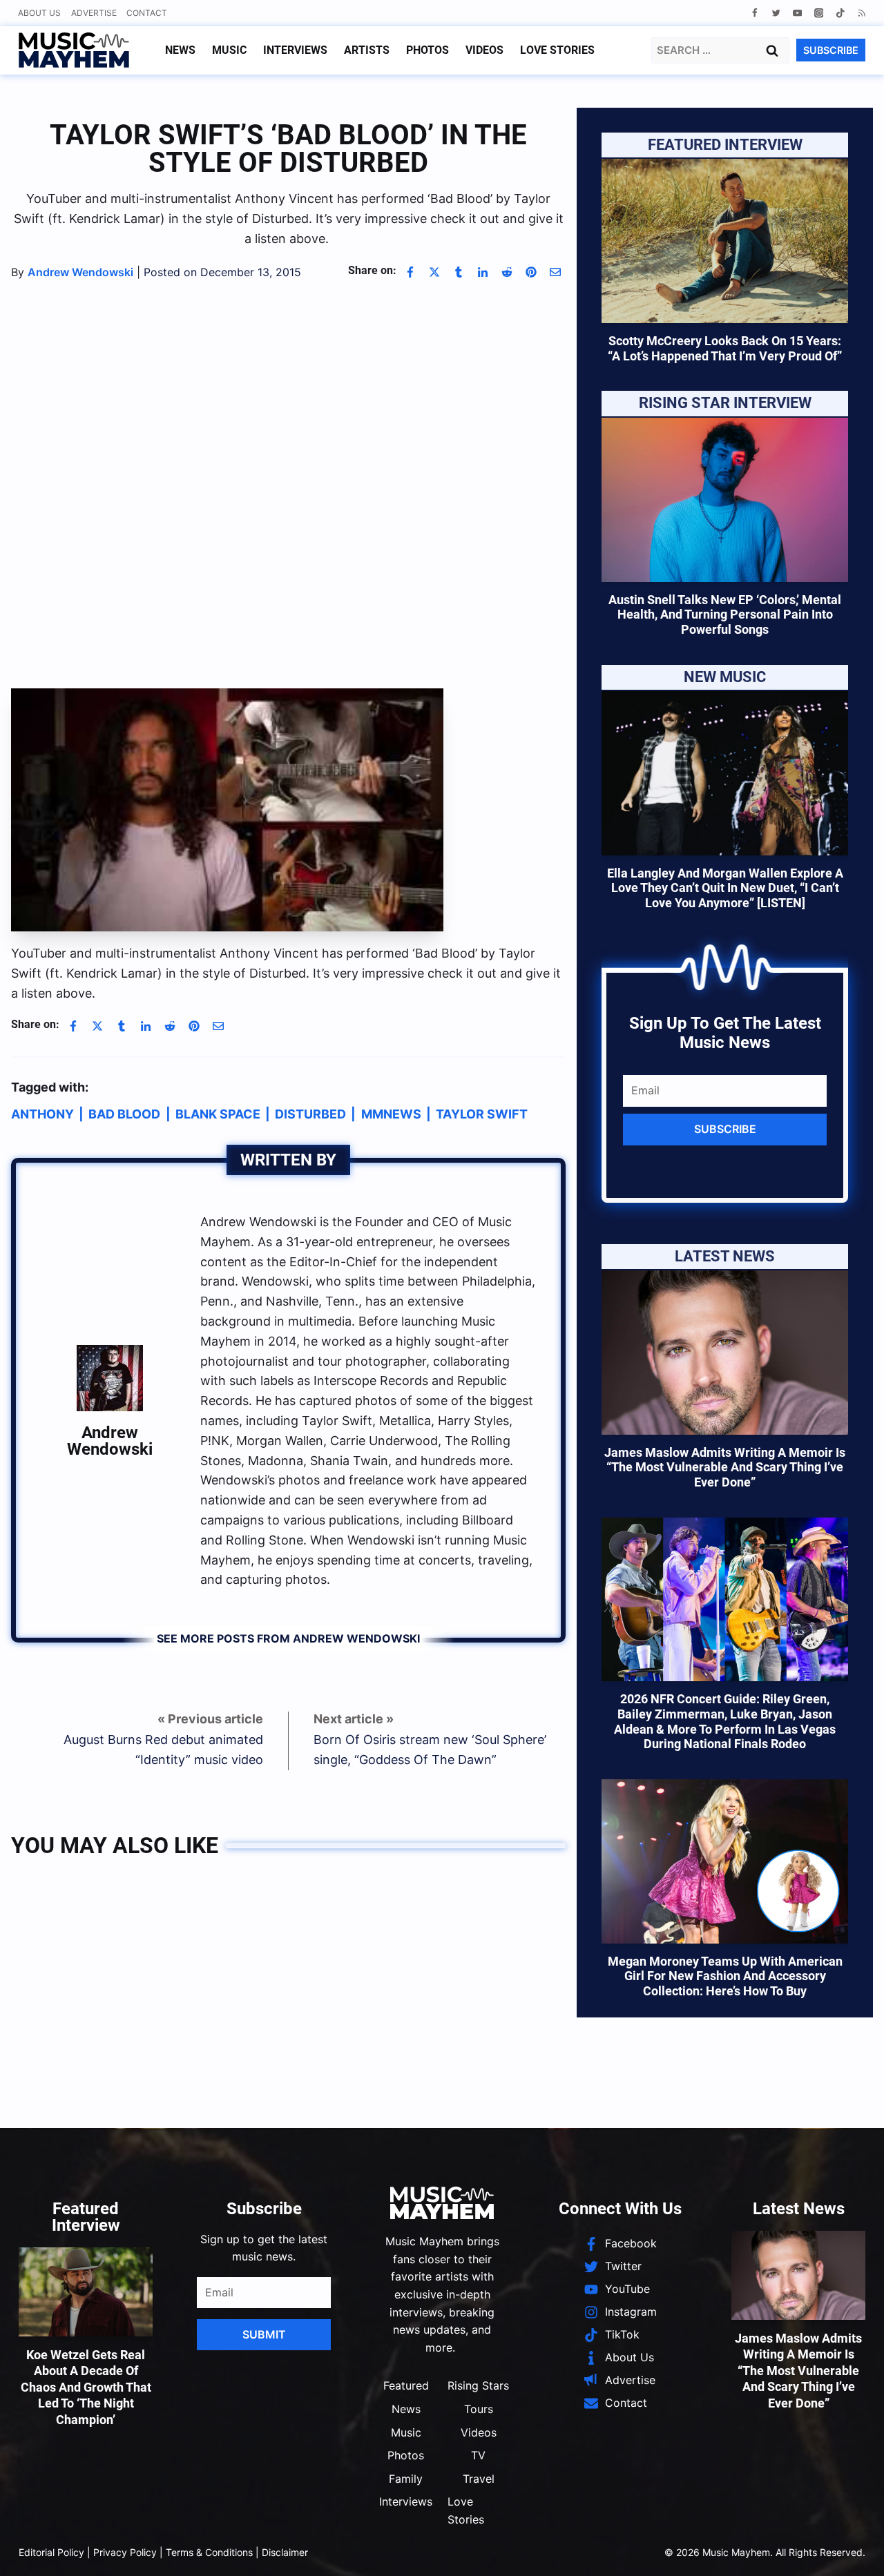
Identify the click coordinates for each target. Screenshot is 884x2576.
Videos (484, 50)
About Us (39, 13)
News (180, 50)
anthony (42, 1114)
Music (229, 50)
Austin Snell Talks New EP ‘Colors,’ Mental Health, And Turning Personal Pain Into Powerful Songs (725, 614)
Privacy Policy (125, 2552)
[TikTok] (840, 13)
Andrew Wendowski (110, 1441)
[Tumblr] (459, 272)
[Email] (555, 272)
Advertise (94, 13)
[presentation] (725, 241)
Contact (147, 13)
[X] (434, 272)
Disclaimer (285, 2552)
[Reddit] (507, 272)
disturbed (310, 1114)
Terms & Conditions (209, 2552)
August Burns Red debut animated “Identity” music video (163, 1750)
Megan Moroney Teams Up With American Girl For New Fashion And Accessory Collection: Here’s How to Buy (725, 1976)
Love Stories (557, 50)
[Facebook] (755, 13)
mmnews (391, 1114)
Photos (427, 50)
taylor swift (482, 1114)
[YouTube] (797, 13)
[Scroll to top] (850, 2549)
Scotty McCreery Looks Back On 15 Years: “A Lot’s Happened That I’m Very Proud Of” (725, 348)
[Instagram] (819, 13)
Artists (367, 50)
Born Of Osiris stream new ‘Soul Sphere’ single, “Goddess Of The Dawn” (430, 1750)
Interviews (295, 50)
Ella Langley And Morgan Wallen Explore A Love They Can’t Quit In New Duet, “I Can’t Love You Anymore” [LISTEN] (725, 888)
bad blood (124, 1114)
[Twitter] (776, 13)
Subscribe (725, 1129)
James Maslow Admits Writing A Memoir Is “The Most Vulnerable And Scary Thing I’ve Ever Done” (725, 1467)
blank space (218, 1114)
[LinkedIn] (483, 272)
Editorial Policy (51, 2552)
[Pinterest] (531, 272)
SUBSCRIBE (831, 50)
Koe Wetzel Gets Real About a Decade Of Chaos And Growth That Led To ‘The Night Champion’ (86, 2387)
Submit (264, 2334)
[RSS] (862, 13)
